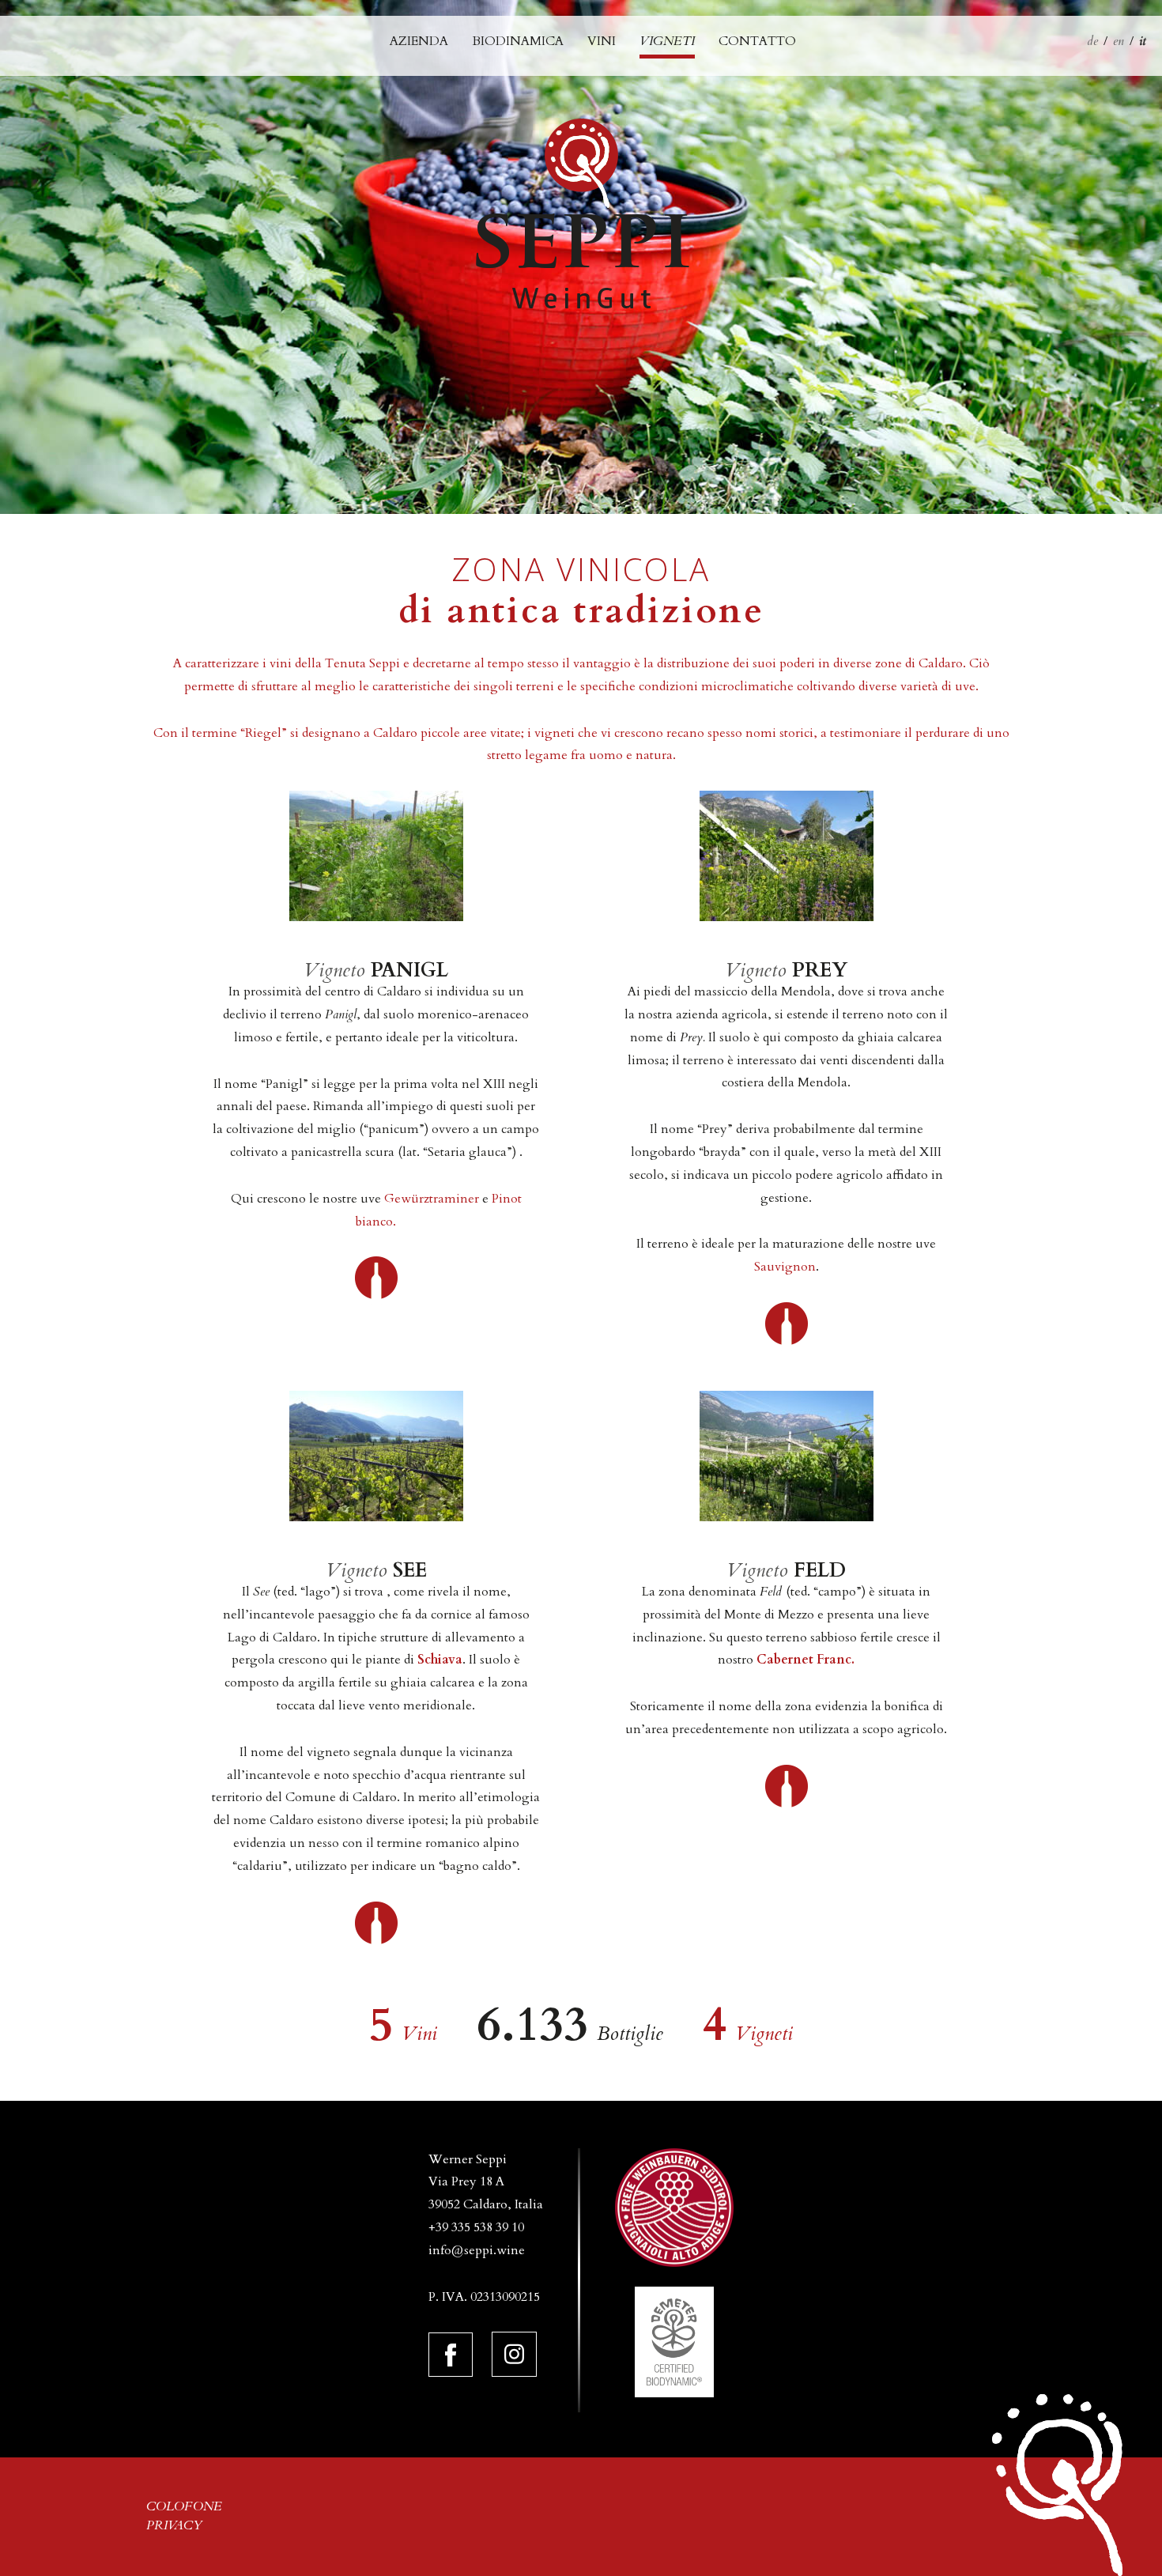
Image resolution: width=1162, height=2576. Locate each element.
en (1119, 41)
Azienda (419, 41)
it (1143, 41)
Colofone (184, 2506)
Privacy (174, 2525)
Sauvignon (785, 1267)
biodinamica (518, 41)
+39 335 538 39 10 (476, 2227)
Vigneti (667, 41)
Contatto (757, 41)
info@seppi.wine (477, 2250)
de (1092, 41)
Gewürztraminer (432, 1199)
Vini (602, 41)
